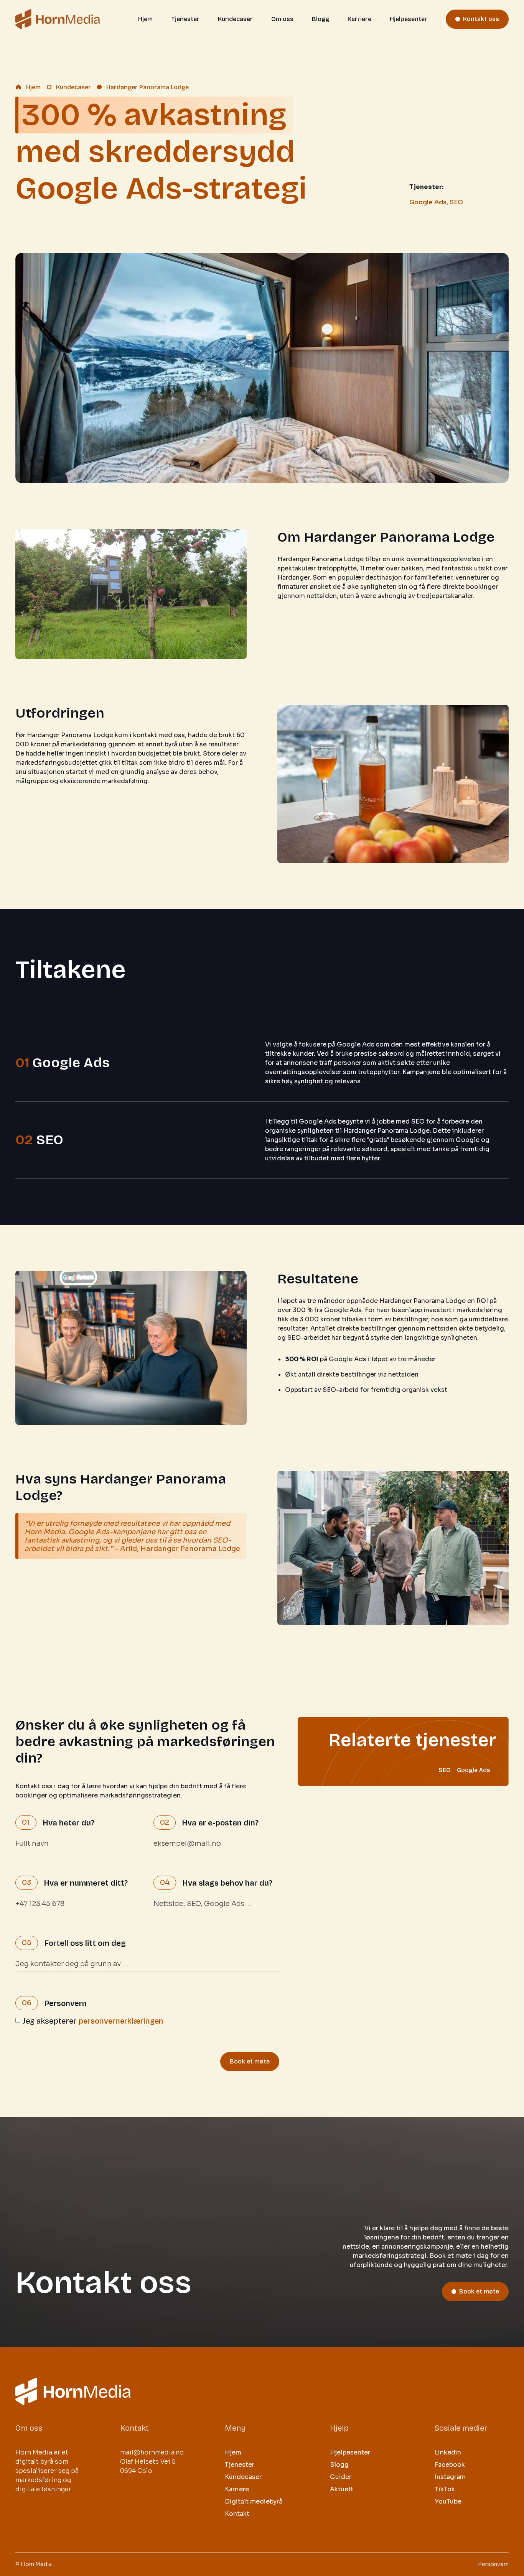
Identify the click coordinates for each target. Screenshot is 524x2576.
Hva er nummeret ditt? (86, 1883)
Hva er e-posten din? (220, 1823)
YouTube (448, 2501)
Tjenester (185, 19)
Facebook (450, 2465)
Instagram (450, 2477)
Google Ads (428, 202)
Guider (341, 2477)
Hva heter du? (68, 1823)
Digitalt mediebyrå (254, 2501)
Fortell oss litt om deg (85, 1943)
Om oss (282, 19)
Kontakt (237, 2514)
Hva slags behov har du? (227, 1883)
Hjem (145, 19)
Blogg (320, 19)
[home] (58, 19)
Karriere (359, 19)
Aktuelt (341, 2489)
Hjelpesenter (409, 19)
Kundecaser (235, 19)
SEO (456, 202)
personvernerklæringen (121, 2021)
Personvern (65, 2003)
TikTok (445, 2489)
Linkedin (448, 2452)
